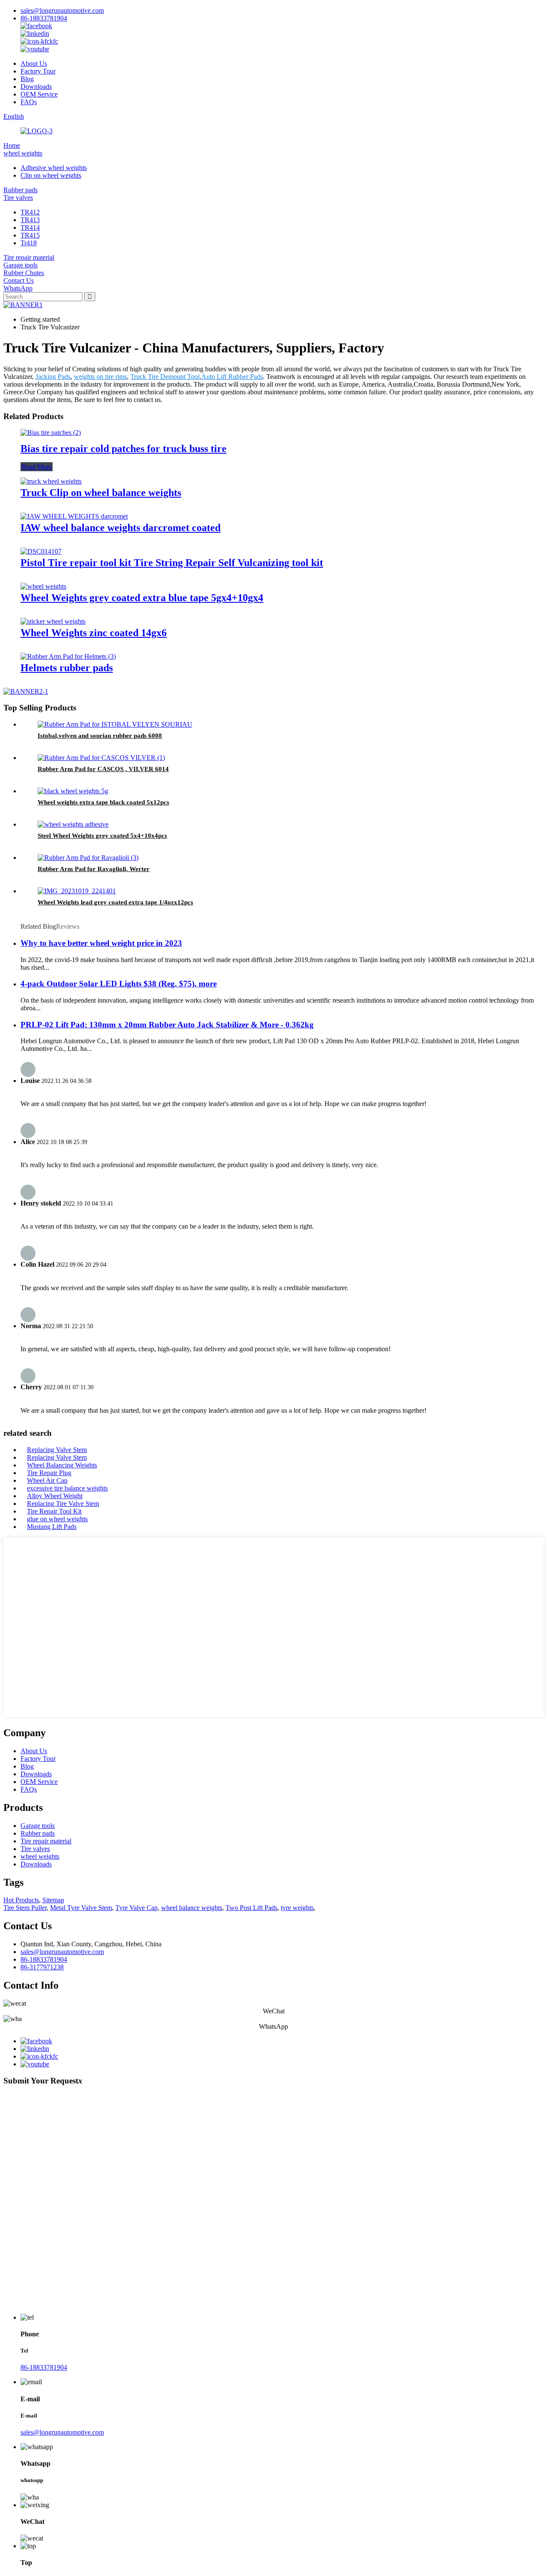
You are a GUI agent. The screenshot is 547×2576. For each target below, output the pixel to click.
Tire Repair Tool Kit (54, 1511)
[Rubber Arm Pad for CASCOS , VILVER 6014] (101, 758)
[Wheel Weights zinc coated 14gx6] (53, 621)
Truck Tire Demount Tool (165, 377)
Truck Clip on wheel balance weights (101, 493)
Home (12, 145)
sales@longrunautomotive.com (62, 10)
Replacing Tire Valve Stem (63, 1504)
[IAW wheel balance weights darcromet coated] (74, 516)
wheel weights (23, 153)
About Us (34, 63)
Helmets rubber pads (67, 668)
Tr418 (29, 243)
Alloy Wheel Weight (55, 1496)
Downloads (36, 87)
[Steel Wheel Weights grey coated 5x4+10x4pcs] (73, 824)
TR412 (30, 212)
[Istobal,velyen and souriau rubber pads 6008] (115, 724)
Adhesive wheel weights (54, 168)
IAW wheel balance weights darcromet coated (121, 528)
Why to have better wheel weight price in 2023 (101, 943)
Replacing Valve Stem (57, 1450)
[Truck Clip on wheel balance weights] (51, 481)
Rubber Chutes (24, 273)
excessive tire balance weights (67, 1488)
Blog (27, 79)
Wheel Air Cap (47, 1480)
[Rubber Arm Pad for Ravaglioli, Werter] (88, 858)
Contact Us (19, 280)
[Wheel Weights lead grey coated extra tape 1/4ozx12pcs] (77, 891)
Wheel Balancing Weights (62, 1465)
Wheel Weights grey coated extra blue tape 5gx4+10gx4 (142, 598)
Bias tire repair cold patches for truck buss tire (124, 449)
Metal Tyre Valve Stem (81, 1908)
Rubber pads (21, 190)
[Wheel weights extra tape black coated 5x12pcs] (73, 791)
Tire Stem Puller (25, 1908)
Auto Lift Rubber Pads (232, 377)
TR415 (30, 235)
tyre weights (297, 1908)
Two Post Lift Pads (251, 1908)
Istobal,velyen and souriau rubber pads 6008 (100, 736)
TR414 (30, 227)
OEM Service (39, 94)
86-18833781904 (44, 18)
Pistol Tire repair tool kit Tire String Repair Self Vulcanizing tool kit (172, 563)
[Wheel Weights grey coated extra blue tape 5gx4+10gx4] (43, 586)
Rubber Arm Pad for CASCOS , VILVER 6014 (103, 769)
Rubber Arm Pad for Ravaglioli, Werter (94, 869)
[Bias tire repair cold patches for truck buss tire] (51, 433)
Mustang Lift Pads (52, 1527)
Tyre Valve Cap (137, 1908)
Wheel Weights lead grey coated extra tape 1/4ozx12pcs (115, 902)
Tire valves (18, 198)
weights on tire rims (100, 377)
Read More (37, 467)
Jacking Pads (53, 377)
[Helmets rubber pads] (68, 656)
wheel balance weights (192, 1908)
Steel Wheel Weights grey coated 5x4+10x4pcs (102, 836)
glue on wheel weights (57, 1519)
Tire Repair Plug (49, 1473)
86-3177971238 (42, 1967)
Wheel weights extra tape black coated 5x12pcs (103, 802)
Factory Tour (38, 71)
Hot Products (21, 1900)
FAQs (29, 102)
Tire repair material (29, 257)
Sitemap (53, 1900)
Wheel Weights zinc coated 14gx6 (94, 633)
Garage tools (21, 265)
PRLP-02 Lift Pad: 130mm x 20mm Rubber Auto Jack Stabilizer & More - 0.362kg (167, 1025)
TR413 (30, 220)
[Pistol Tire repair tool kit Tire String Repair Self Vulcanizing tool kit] (41, 551)
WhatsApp (18, 288)
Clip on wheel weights (51, 175)
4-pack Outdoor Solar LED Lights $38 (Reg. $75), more (119, 984)
